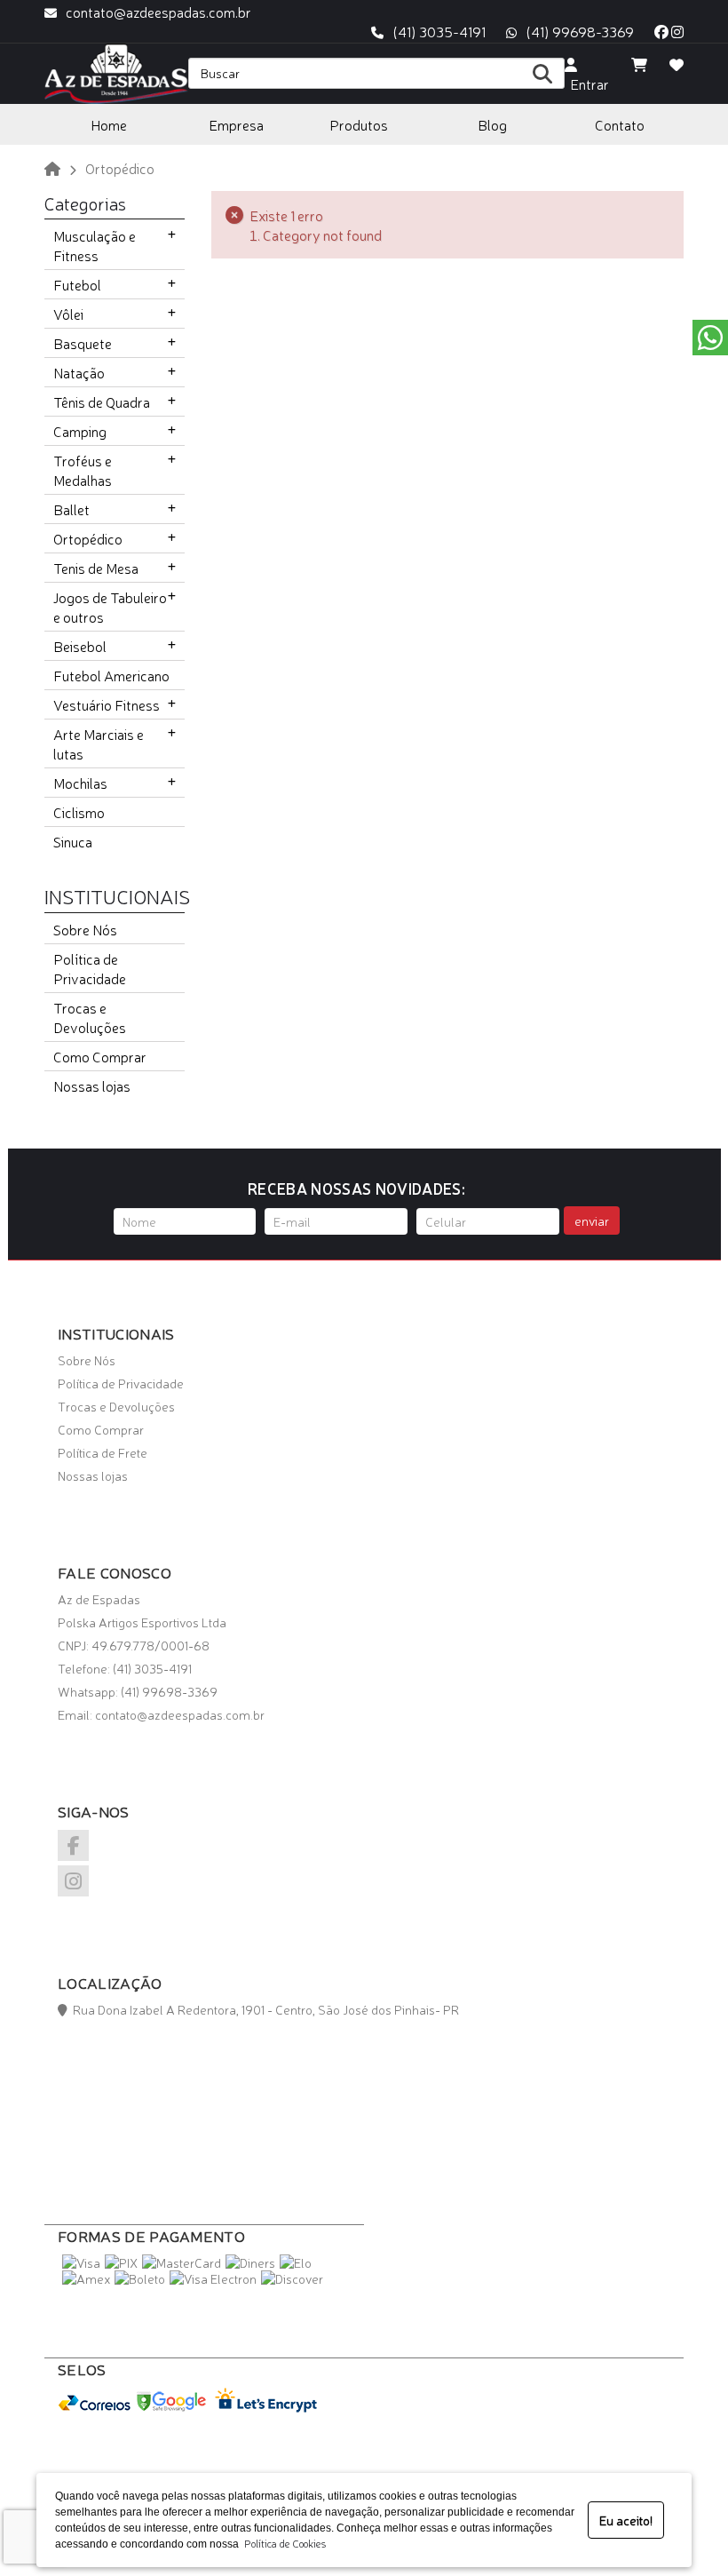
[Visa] (81, 2262)
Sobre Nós (85, 929)
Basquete (83, 343)
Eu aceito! (626, 2520)
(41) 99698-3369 (580, 31)
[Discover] (292, 2278)
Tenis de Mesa (96, 568)
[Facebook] (661, 31)
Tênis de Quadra (102, 402)
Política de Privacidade (90, 968)
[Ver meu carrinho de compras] (639, 64)
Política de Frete (103, 1452)
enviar (592, 1220)
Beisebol (80, 646)
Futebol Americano (111, 675)
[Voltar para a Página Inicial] (52, 168)
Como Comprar (100, 1056)
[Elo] (296, 2262)
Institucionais (117, 895)
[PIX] (121, 2262)
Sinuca (73, 841)
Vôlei (68, 314)
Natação (79, 372)
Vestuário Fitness (107, 704)
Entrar (587, 83)
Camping (80, 431)
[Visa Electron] (213, 2278)
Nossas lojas (92, 1085)
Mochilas (80, 783)
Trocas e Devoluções (90, 1017)
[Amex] (86, 2278)
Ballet (71, 509)
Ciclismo (79, 812)
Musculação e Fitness (95, 245)
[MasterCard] (182, 2262)
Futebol (77, 284)
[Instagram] (677, 31)
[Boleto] (140, 2278)
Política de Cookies (282, 2543)
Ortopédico (88, 538)
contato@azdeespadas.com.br (158, 12)
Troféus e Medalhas (83, 470)
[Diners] (250, 2262)
